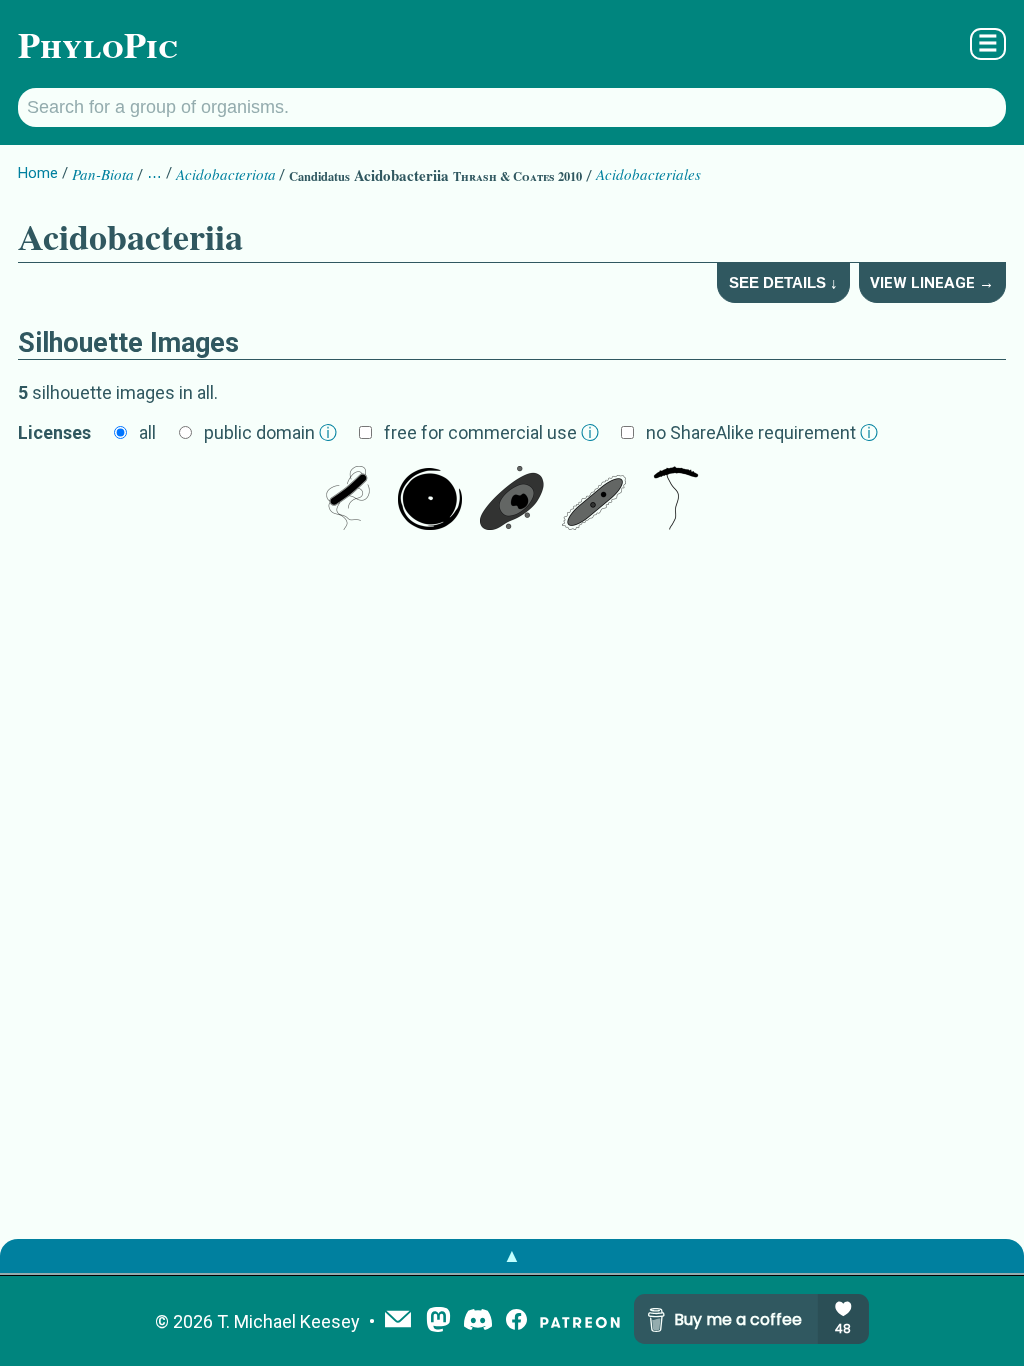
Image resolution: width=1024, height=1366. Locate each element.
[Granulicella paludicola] (512, 500)
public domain (270, 432)
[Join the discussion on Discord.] (478, 1321)
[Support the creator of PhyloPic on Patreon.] (580, 1321)
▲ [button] (512, 1255)
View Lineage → (932, 283)
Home (38, 173)
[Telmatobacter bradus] (676, 500)
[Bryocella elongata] (594, 500)
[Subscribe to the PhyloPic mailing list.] (398, 1321)
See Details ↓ (783, 282)
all (147, 432)
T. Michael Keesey (288, 1321)
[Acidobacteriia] (430, 500)
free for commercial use (491, 432)
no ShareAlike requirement (762, 432)
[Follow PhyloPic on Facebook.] (516, 1321)
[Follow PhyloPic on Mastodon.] (438, 1321)
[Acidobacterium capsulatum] (348, 500)
